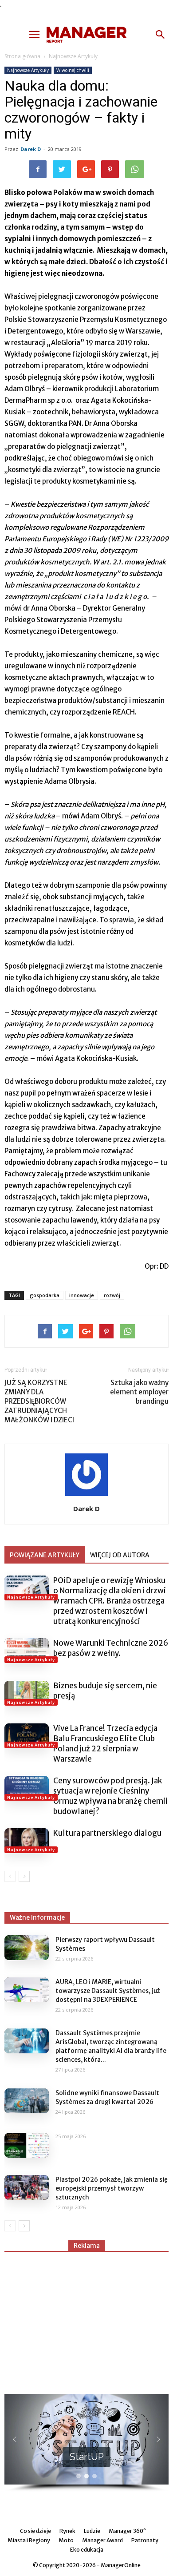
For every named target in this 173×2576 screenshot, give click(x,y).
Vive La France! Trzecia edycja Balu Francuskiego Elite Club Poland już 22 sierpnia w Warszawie (105, 1744)
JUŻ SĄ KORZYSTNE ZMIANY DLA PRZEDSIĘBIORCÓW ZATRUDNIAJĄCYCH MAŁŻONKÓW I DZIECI (39, 1401)
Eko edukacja (87, 2550)
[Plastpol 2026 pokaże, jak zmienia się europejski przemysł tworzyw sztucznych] (27, 2187)
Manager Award (102, 2540)
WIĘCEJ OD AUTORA (120, 1555)
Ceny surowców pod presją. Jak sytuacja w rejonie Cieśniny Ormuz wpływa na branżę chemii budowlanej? (110, 1796)
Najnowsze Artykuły (73, 56)
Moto (66, 2540)
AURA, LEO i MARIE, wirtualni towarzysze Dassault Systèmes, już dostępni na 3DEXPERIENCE (108, 1991)
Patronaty (145, 2540)
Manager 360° (127, 2531)
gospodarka (45, 1295)
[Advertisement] (86, 2319)
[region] (86, 2443)
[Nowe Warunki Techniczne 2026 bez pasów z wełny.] (27, 1651)
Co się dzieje (35, 2531)
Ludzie (92, 2531)
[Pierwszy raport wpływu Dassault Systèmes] (27, 1948)
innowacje (82, 1295)
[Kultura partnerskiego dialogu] (27, 1841)
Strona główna (22, 56)
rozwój (112, 1295)
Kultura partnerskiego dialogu (107, 1833)
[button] (161, 35)
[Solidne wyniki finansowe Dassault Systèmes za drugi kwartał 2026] (27, 2101)
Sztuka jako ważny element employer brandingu (139, 1392)
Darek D (31, 149)
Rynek (67, 2531)
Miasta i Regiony (29, 2540)
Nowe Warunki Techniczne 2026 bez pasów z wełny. (111, 1648)
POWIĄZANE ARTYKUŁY (45, 1555)
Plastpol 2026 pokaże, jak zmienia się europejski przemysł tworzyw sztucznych (112, 2188)
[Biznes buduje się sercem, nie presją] (27, 1693)
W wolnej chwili (73, 70)
